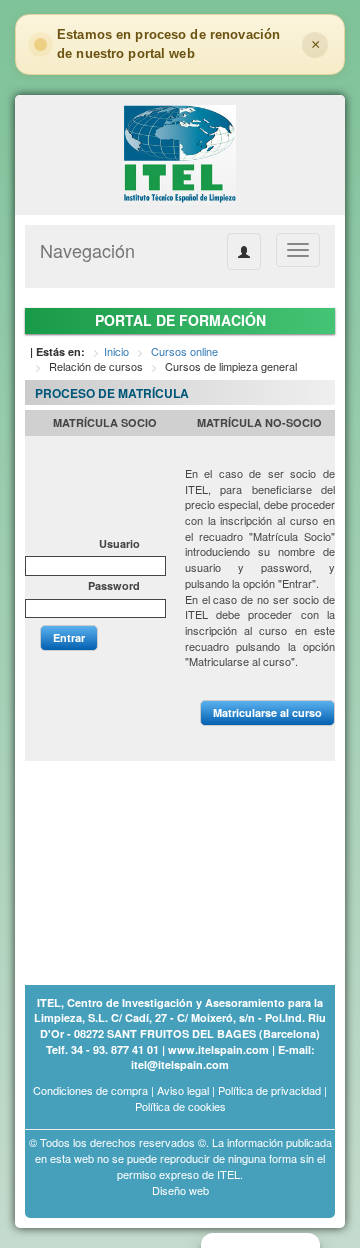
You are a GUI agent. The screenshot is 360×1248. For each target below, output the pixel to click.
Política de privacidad (269, 1090)
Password (114, 585)
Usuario (119, 543)
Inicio (116, 351)
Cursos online (184, 351)
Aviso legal (183, 1090)
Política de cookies (180, 1106)
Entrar (69, 637)
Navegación (87, 250)
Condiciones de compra (90, 1090)
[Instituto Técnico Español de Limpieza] (179, 153)
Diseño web (180, 1190)
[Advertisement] (125, 861)
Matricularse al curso (267, 712)
